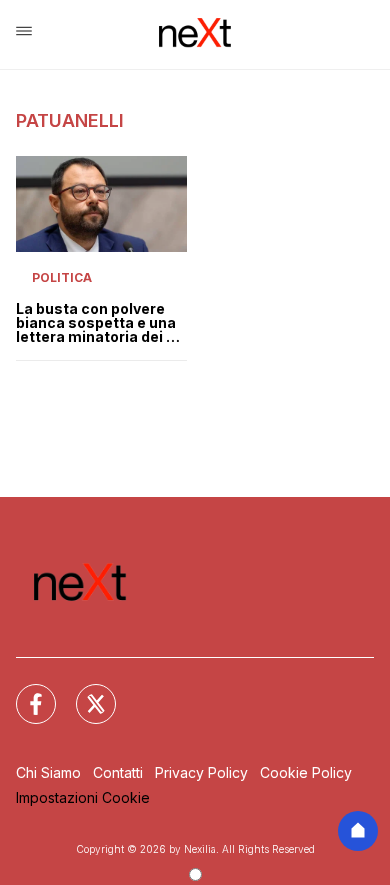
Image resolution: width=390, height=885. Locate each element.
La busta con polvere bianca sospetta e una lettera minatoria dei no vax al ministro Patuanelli (100, 323)
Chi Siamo (48, 772)
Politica (62, 277)
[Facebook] (24, 692)
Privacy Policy (201, 772)
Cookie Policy (306, 772)
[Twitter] (84, 692)
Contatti (118, 772)
